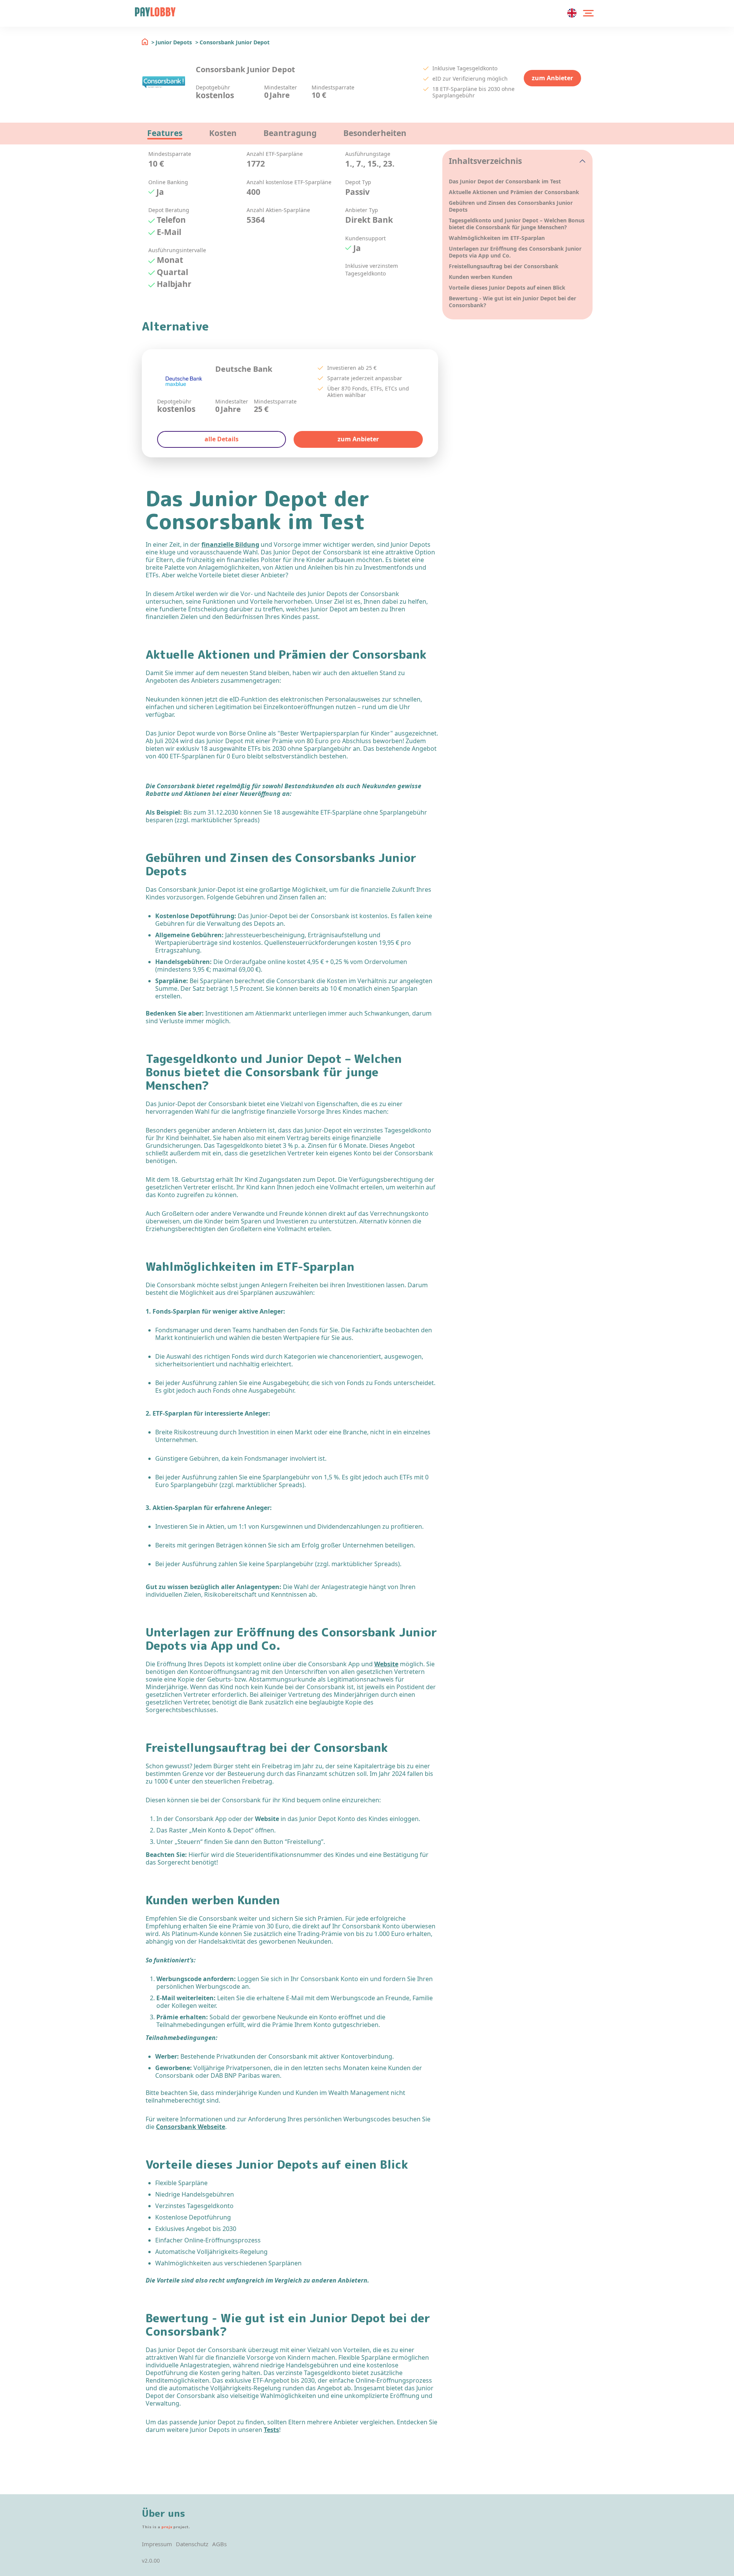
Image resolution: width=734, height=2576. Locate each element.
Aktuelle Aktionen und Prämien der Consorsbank (514, 192)
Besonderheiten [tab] (375, 133)
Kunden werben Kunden (481, 277)
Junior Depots (174, 42)
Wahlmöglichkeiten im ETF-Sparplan (497, 238)
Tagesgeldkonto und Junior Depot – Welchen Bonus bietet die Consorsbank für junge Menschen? (517, 224)
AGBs (219, 2544)
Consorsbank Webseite (191, 2127)
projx (167, 2527)
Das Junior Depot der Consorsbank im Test (505, 181)
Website (386, 1664)
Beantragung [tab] (290, 133)
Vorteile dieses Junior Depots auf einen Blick (508, 288)
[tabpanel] (292, 224)
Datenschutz (192, 2544)
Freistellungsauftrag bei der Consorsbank (504, 266)
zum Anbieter (552, 78)
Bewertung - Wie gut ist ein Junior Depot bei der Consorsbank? (512, 302)
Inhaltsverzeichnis (485, 161)
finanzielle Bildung (230, 544)
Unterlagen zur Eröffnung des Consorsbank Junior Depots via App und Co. (515, 252)
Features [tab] (165, 133)
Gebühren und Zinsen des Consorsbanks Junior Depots (511, 206)
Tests (271, 2430)
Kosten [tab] (223, 133)
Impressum (157, 2544)
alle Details (222, 439)
